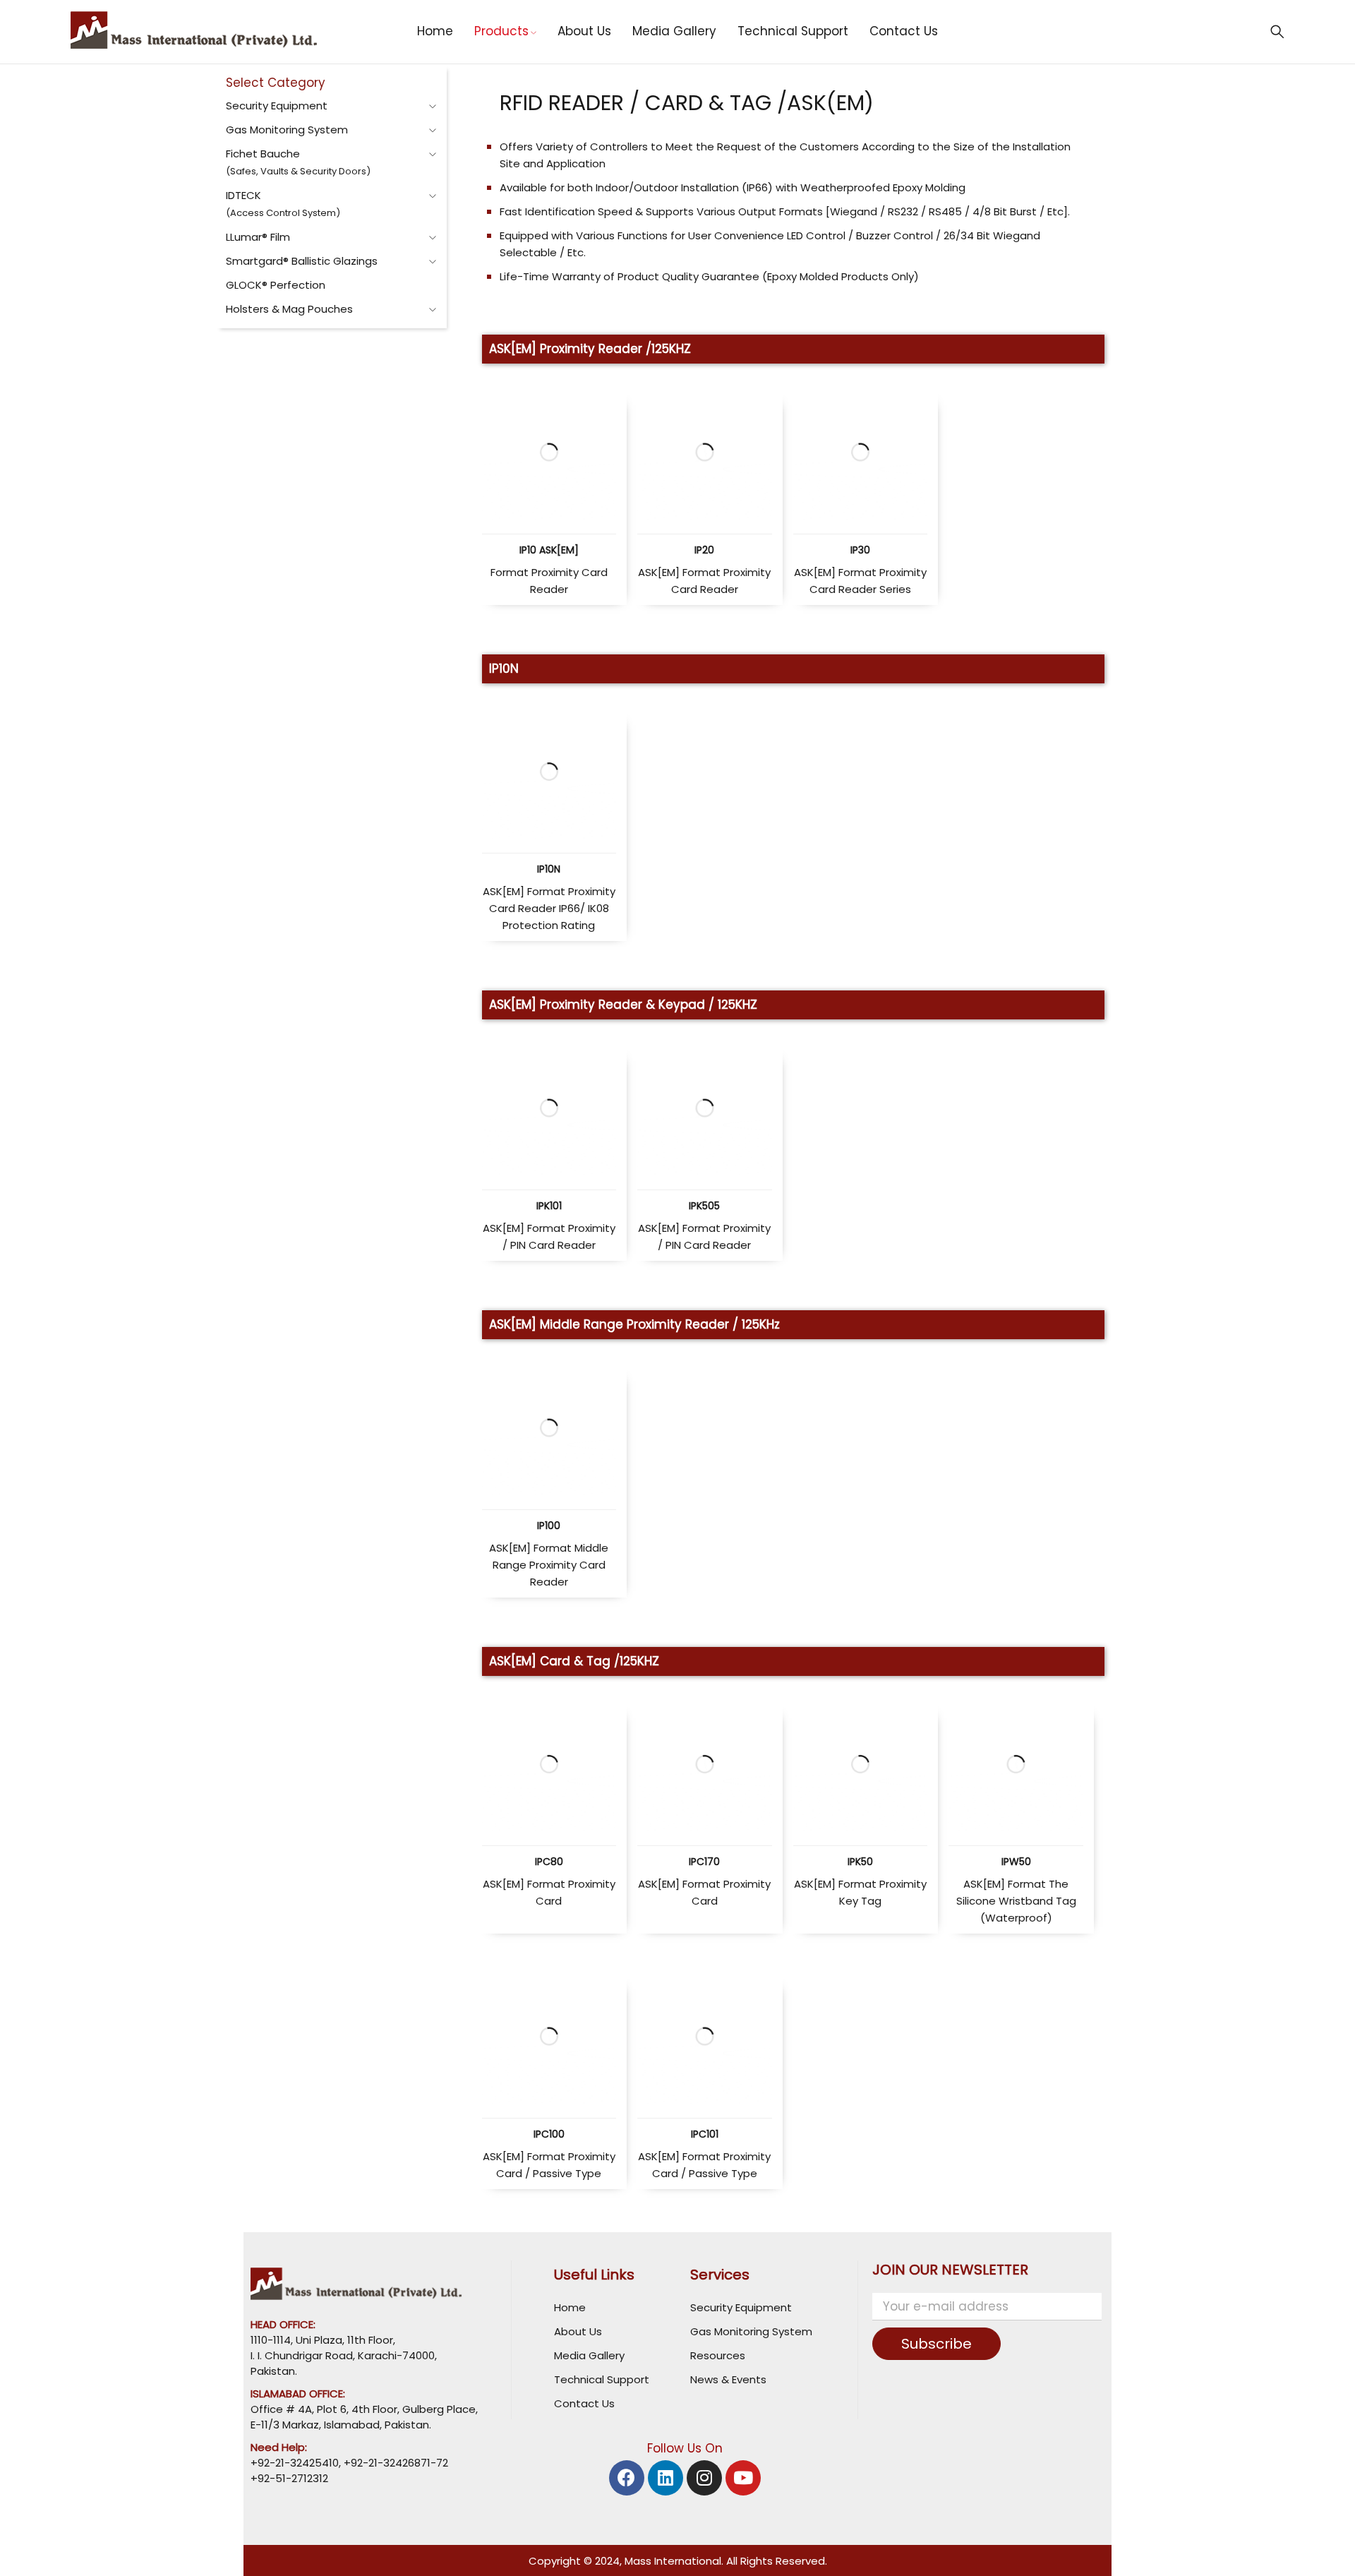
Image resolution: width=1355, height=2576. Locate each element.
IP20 (704, 550)
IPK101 (549, 1206)
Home (570, 2307)
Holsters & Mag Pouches (289, 309)
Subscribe (937, 2344)
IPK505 (704, 1206)
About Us (578, 2331)
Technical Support (602, 2379)
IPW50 (1016, 1862)
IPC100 (549, 2134)
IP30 (860, 550)
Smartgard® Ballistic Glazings (302, 261)
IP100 (549, 1526)
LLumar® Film (258, 237)
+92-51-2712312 (289, 2478)
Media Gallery (589, 2355)
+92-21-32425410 (295, 2463)
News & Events (728, 2379)
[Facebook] (627, 2478)
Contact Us (584, 2403)
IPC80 (549, 1862)
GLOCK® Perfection (276, 285)
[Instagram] (704, 2478)
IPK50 (860, 1862)
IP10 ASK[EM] (549, 550)
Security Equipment (277, 106)
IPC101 (705, 2134)
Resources (718, 2355)
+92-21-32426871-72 (395, 2463)
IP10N (549, 869)
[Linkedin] (666, 2478)
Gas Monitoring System (287, 130)
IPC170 (704, 1862)
